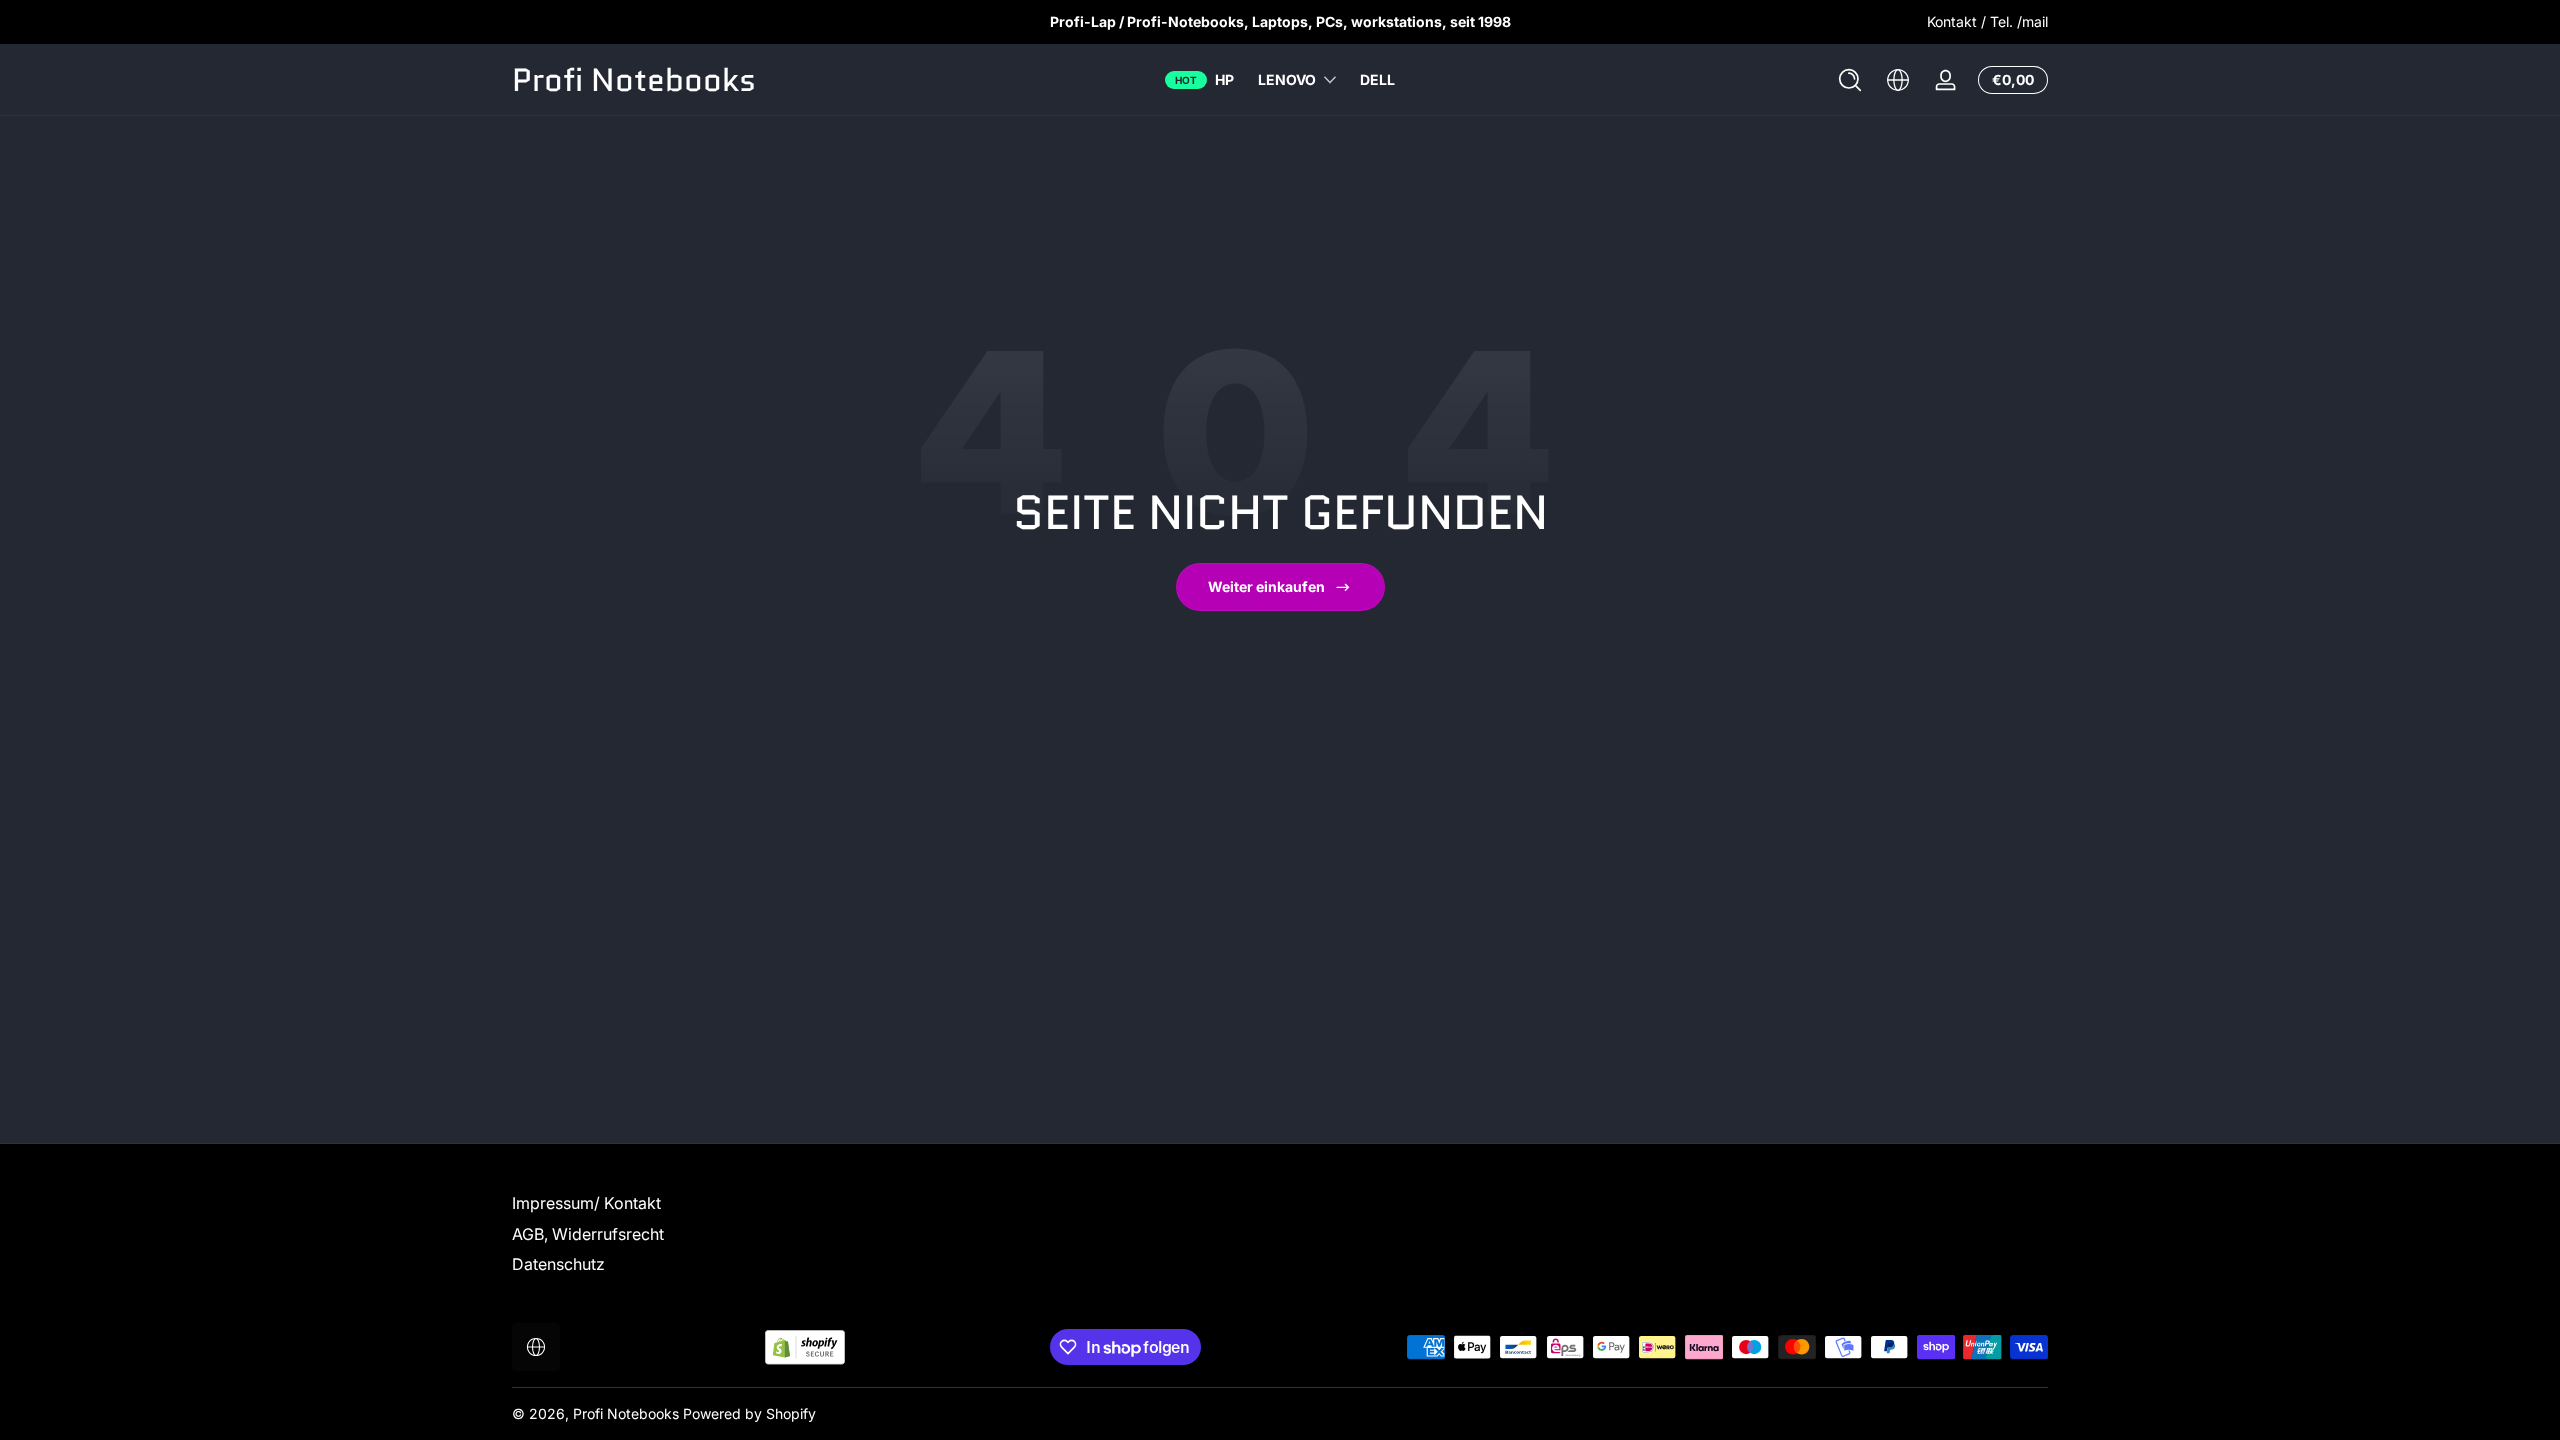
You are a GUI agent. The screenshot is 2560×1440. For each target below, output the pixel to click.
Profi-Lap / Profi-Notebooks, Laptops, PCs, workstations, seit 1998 (1280, 21)
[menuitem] (657, 1203)
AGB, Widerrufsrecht (588, 1234)
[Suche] (1850, 80)
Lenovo (1287, 79)
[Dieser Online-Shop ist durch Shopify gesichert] (805, 1347)
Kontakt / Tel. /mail (1987, 21)
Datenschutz (558, 1264)
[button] (1850, 80)
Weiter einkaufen (1266, 586)
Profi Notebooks (626, 1413)
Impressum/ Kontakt (586, 1203)
